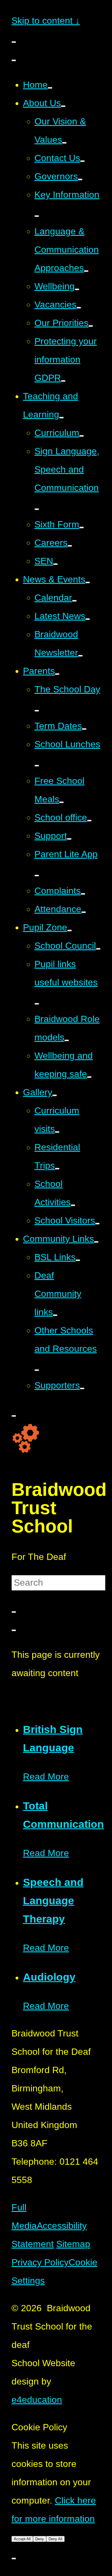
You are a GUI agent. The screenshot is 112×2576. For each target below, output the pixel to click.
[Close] (14, 1630)
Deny (40, 2539)
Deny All (55, 2539)
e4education (37, 2400)
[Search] (14, 1612)
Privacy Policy (40, 2262)
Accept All (22, 2539)
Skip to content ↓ (46, 21)
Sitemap (73, 2244)
